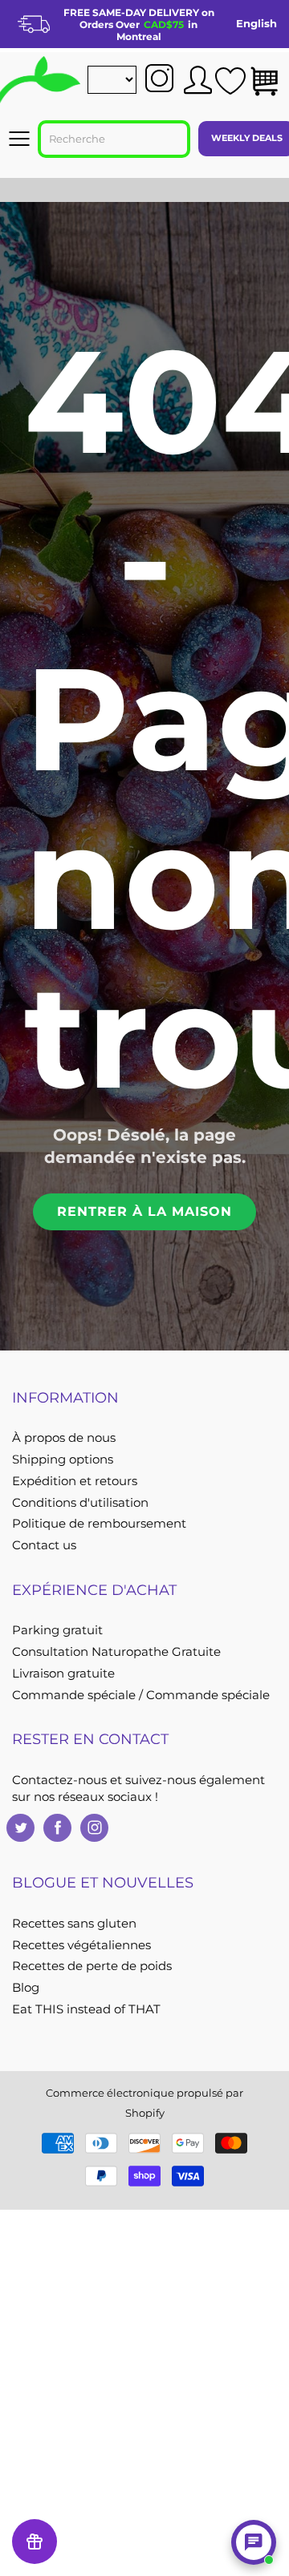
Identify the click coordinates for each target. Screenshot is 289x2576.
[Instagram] (94, 1828)
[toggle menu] (19, 139)
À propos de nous (64, 1438)
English (256, 23)
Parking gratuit (57, 1630)
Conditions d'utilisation (80, 1503)
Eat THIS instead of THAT (86, 2009)
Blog (26, 1988)
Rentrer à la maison (144, 1211)
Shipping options (63, 1460)
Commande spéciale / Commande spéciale (141, 1695)
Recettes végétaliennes (81, 1945)
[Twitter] (20, 1828)
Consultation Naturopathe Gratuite (116, 1652)
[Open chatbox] (254, 2542)
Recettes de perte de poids (92, 1966)
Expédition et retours (75, 1481)
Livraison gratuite (63, 1674)
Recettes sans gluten (74, 1924)
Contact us (44, 1545)
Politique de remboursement (99, 1524)
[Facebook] (57, 1828)
